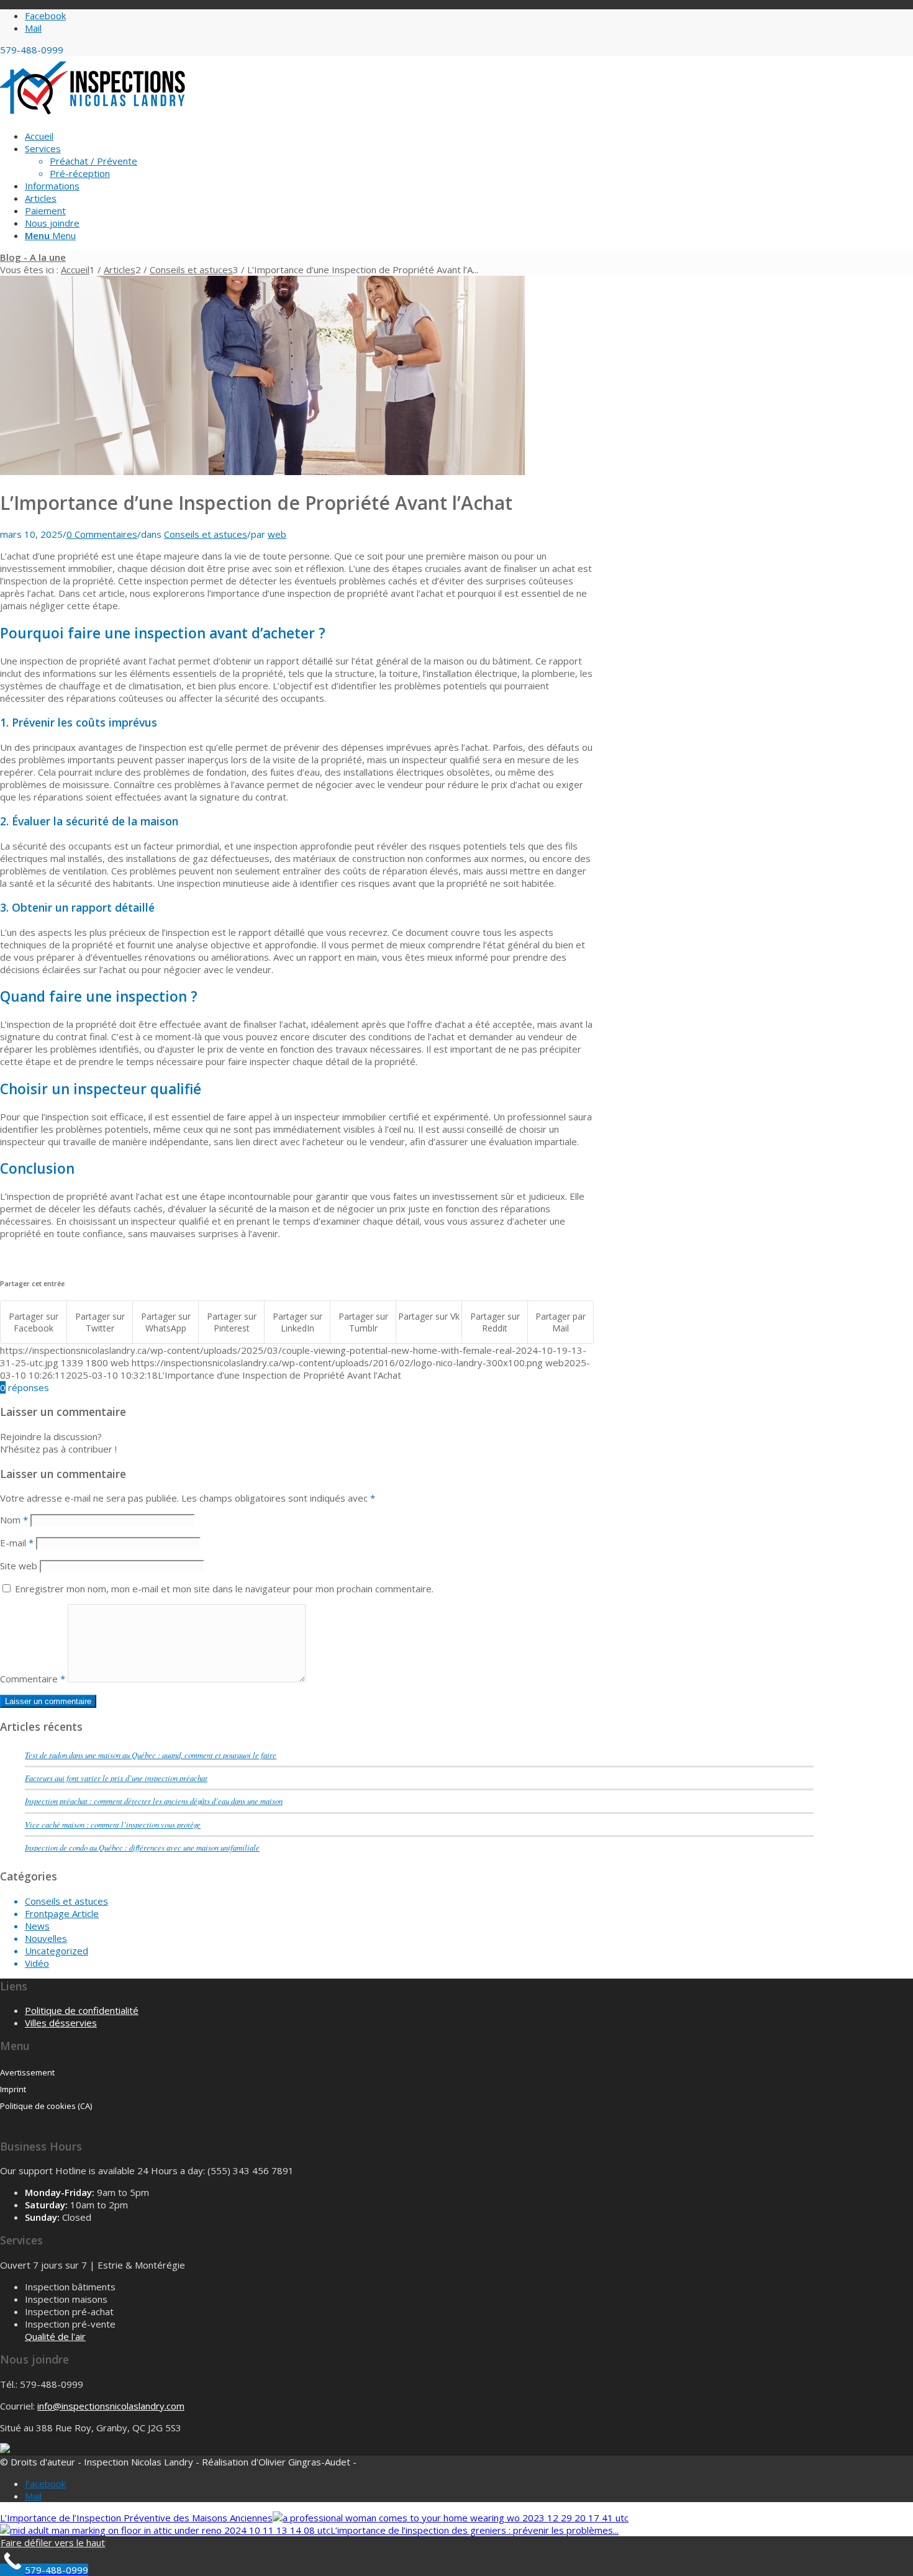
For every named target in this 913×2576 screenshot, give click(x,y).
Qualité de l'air (55, 2336)
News (37, 1926)
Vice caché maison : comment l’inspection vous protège (113, 1824)
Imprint (13, 2089)
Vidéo (37, 1963)
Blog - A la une (33, 257)
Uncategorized (57, 1951)
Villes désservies (61, 2023)
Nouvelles (46, 1938)
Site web (19, 1566)
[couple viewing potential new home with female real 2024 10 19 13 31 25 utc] (262, 471)
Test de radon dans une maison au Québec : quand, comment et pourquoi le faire (151, 1755)
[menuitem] (419, 136)
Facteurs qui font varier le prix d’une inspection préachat (116, 1778)
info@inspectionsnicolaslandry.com (111, 2406)
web (277, 534)
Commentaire (33, 1679)
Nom (14, 1520)
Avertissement (27, 2072)
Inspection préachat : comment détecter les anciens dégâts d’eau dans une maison (154, 1801)
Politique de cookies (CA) (46, 2106)
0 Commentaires (102, 534)
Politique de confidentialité (82, 2010)
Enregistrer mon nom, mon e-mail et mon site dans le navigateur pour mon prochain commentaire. (224, 1589)
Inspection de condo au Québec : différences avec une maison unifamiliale (142, 1847)
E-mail (17, 1543)
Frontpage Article (62, 1913)
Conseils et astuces (206, 534)
